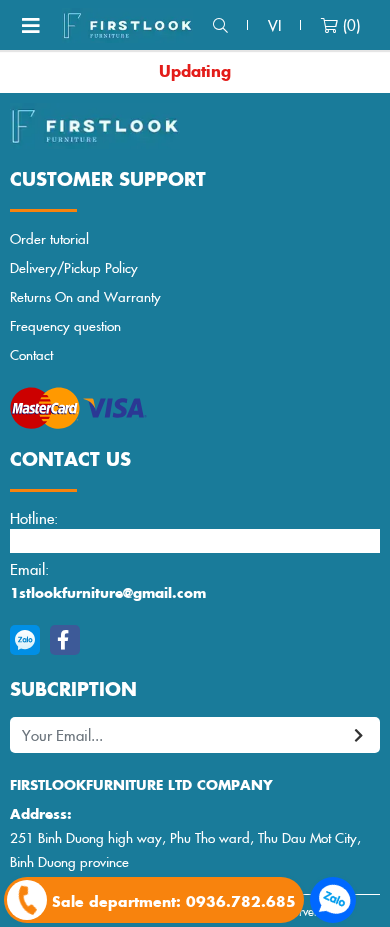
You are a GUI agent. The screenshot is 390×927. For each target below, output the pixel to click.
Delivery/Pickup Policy (74, 267)
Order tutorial (49, 238)
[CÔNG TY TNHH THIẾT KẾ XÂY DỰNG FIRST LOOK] (127, 25)
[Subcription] (360, 735)
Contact (31, 354)
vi (274, 24)
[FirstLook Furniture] (195, 126)
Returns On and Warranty (85, 296)
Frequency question (65, 325)
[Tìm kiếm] (220, 25)
